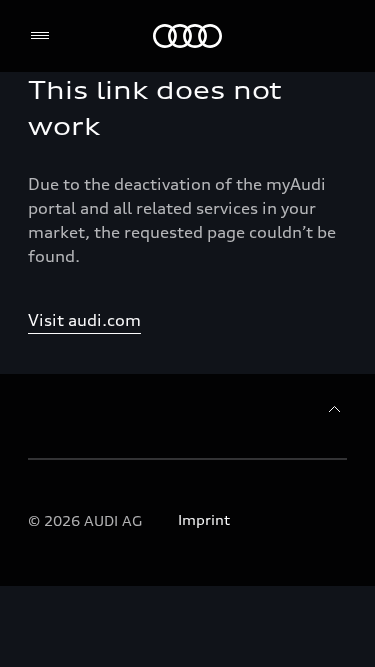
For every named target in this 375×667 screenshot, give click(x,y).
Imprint (204, 519)
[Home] (187, 36)
